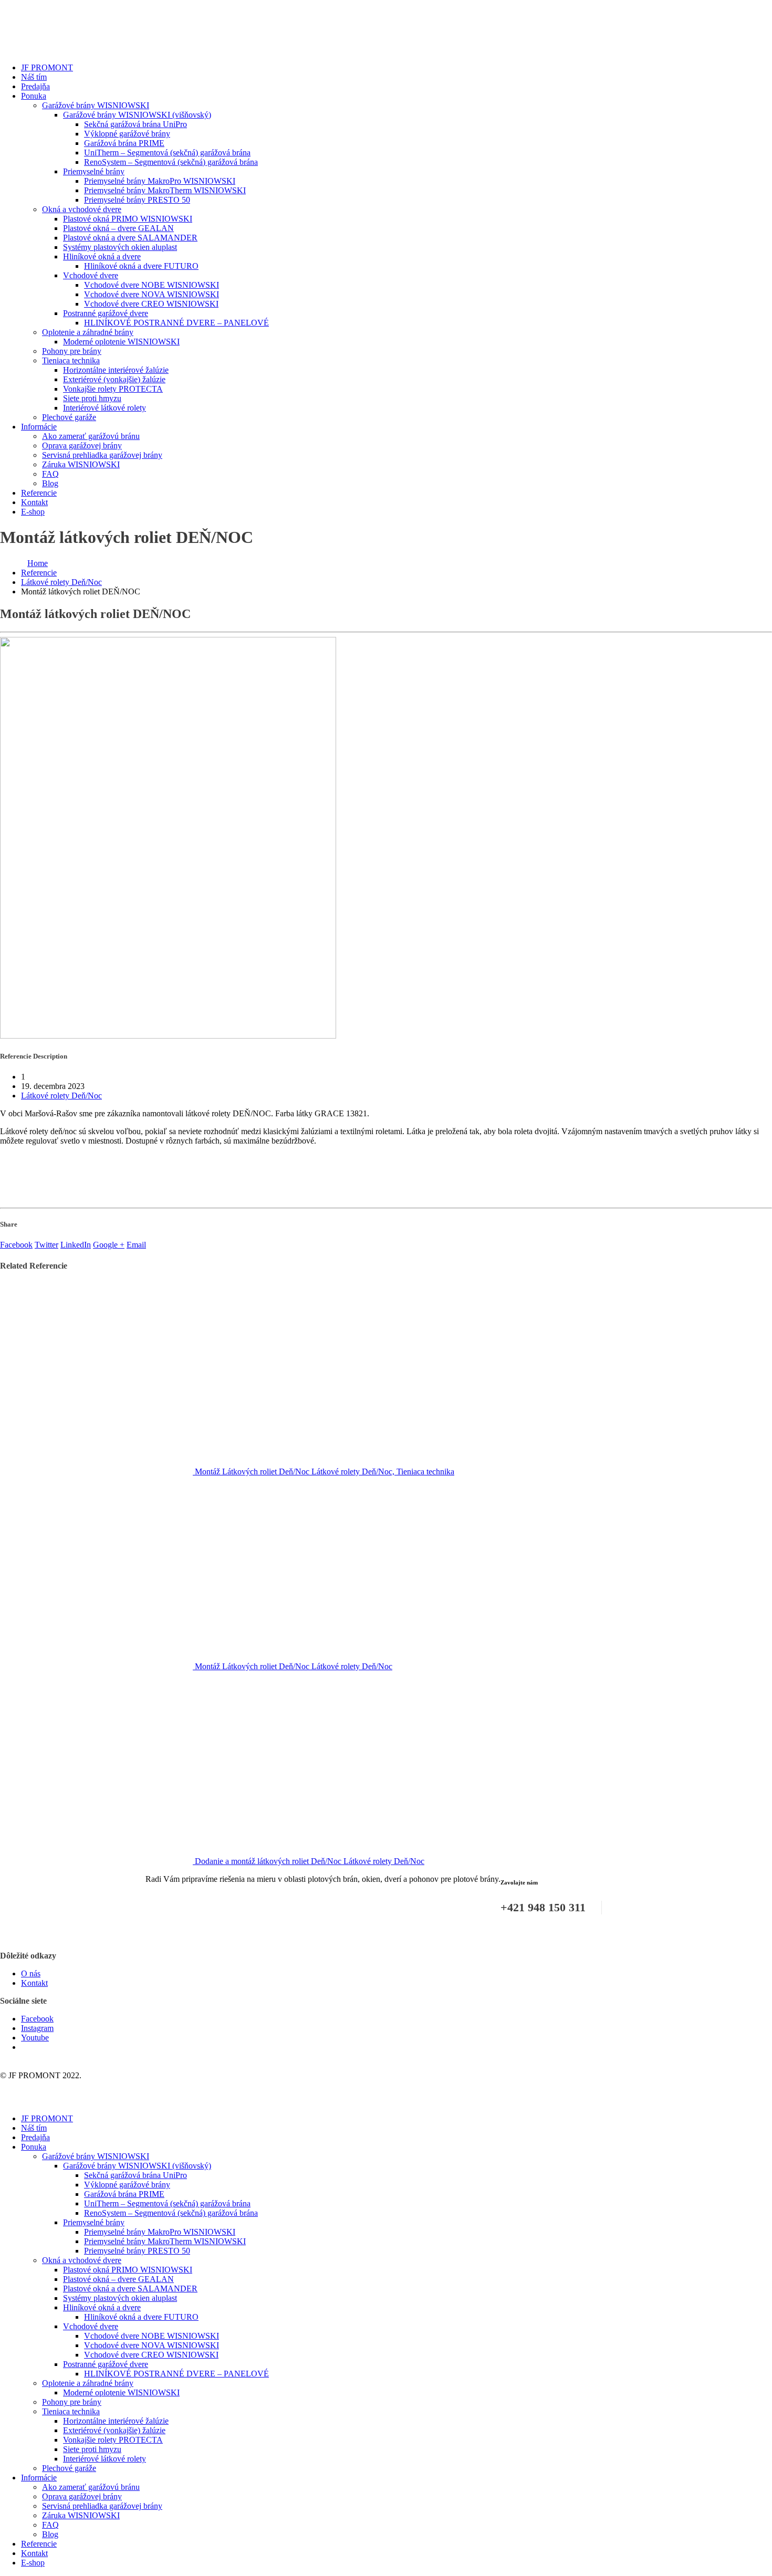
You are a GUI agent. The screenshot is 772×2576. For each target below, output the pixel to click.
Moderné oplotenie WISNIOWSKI (121, 342)
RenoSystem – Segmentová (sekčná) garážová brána (171, 162)
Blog (50, 483)
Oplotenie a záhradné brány (88, 332)
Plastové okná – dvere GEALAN (118, 228)
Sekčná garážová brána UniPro (135, 124)
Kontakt (34, 502)
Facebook (16, 1245)
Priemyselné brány (94, 171)
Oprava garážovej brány (82, 446)
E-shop (33, 512)
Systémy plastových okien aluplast (120, 247)
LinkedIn (76, 1245)
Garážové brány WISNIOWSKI (96, 105)
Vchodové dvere (91, 275)
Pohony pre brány (72, 351)
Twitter (46, 1245)
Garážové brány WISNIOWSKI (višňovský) (137, 115)
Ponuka (34, 96)
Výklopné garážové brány (127, 134)
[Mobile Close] (6, 2101)
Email (136, 1245)
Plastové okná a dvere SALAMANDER (130, 238)
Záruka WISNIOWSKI (81, 464)
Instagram (37, 2028)
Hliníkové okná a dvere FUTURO (141, 266)
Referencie (39, 493)
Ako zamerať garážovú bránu (91, 436)
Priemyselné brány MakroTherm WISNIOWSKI (165, 190)
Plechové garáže (69, 417)
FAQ (50, 474)
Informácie (39, 427)
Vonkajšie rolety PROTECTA (113, 389)
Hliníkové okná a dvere (102, 256)
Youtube (35, 2038)
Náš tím (34, 77)
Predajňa (35, 86)
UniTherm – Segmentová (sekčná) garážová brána (167, 153)
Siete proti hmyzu (92, 398)
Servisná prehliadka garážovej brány (102, 455)
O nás (31, 1973)
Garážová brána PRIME (124, 143)
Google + (109, 1245)
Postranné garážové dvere (106, 313)
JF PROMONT (47, 67)
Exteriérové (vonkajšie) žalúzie (114, 379)
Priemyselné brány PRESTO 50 (137, 200)
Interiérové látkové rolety (105, 408)
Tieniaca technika (71, 360)
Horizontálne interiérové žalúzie (116, 370)
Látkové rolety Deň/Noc (61, 1096)
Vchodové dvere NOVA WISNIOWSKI (152, 294)
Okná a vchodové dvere (82, 209)
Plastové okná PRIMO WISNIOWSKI (128, 219)
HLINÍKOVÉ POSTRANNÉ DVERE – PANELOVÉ (176, 323)
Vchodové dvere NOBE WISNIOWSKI (152, 285)
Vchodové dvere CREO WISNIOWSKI (151, 304)
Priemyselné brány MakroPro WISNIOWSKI (160, 181)
